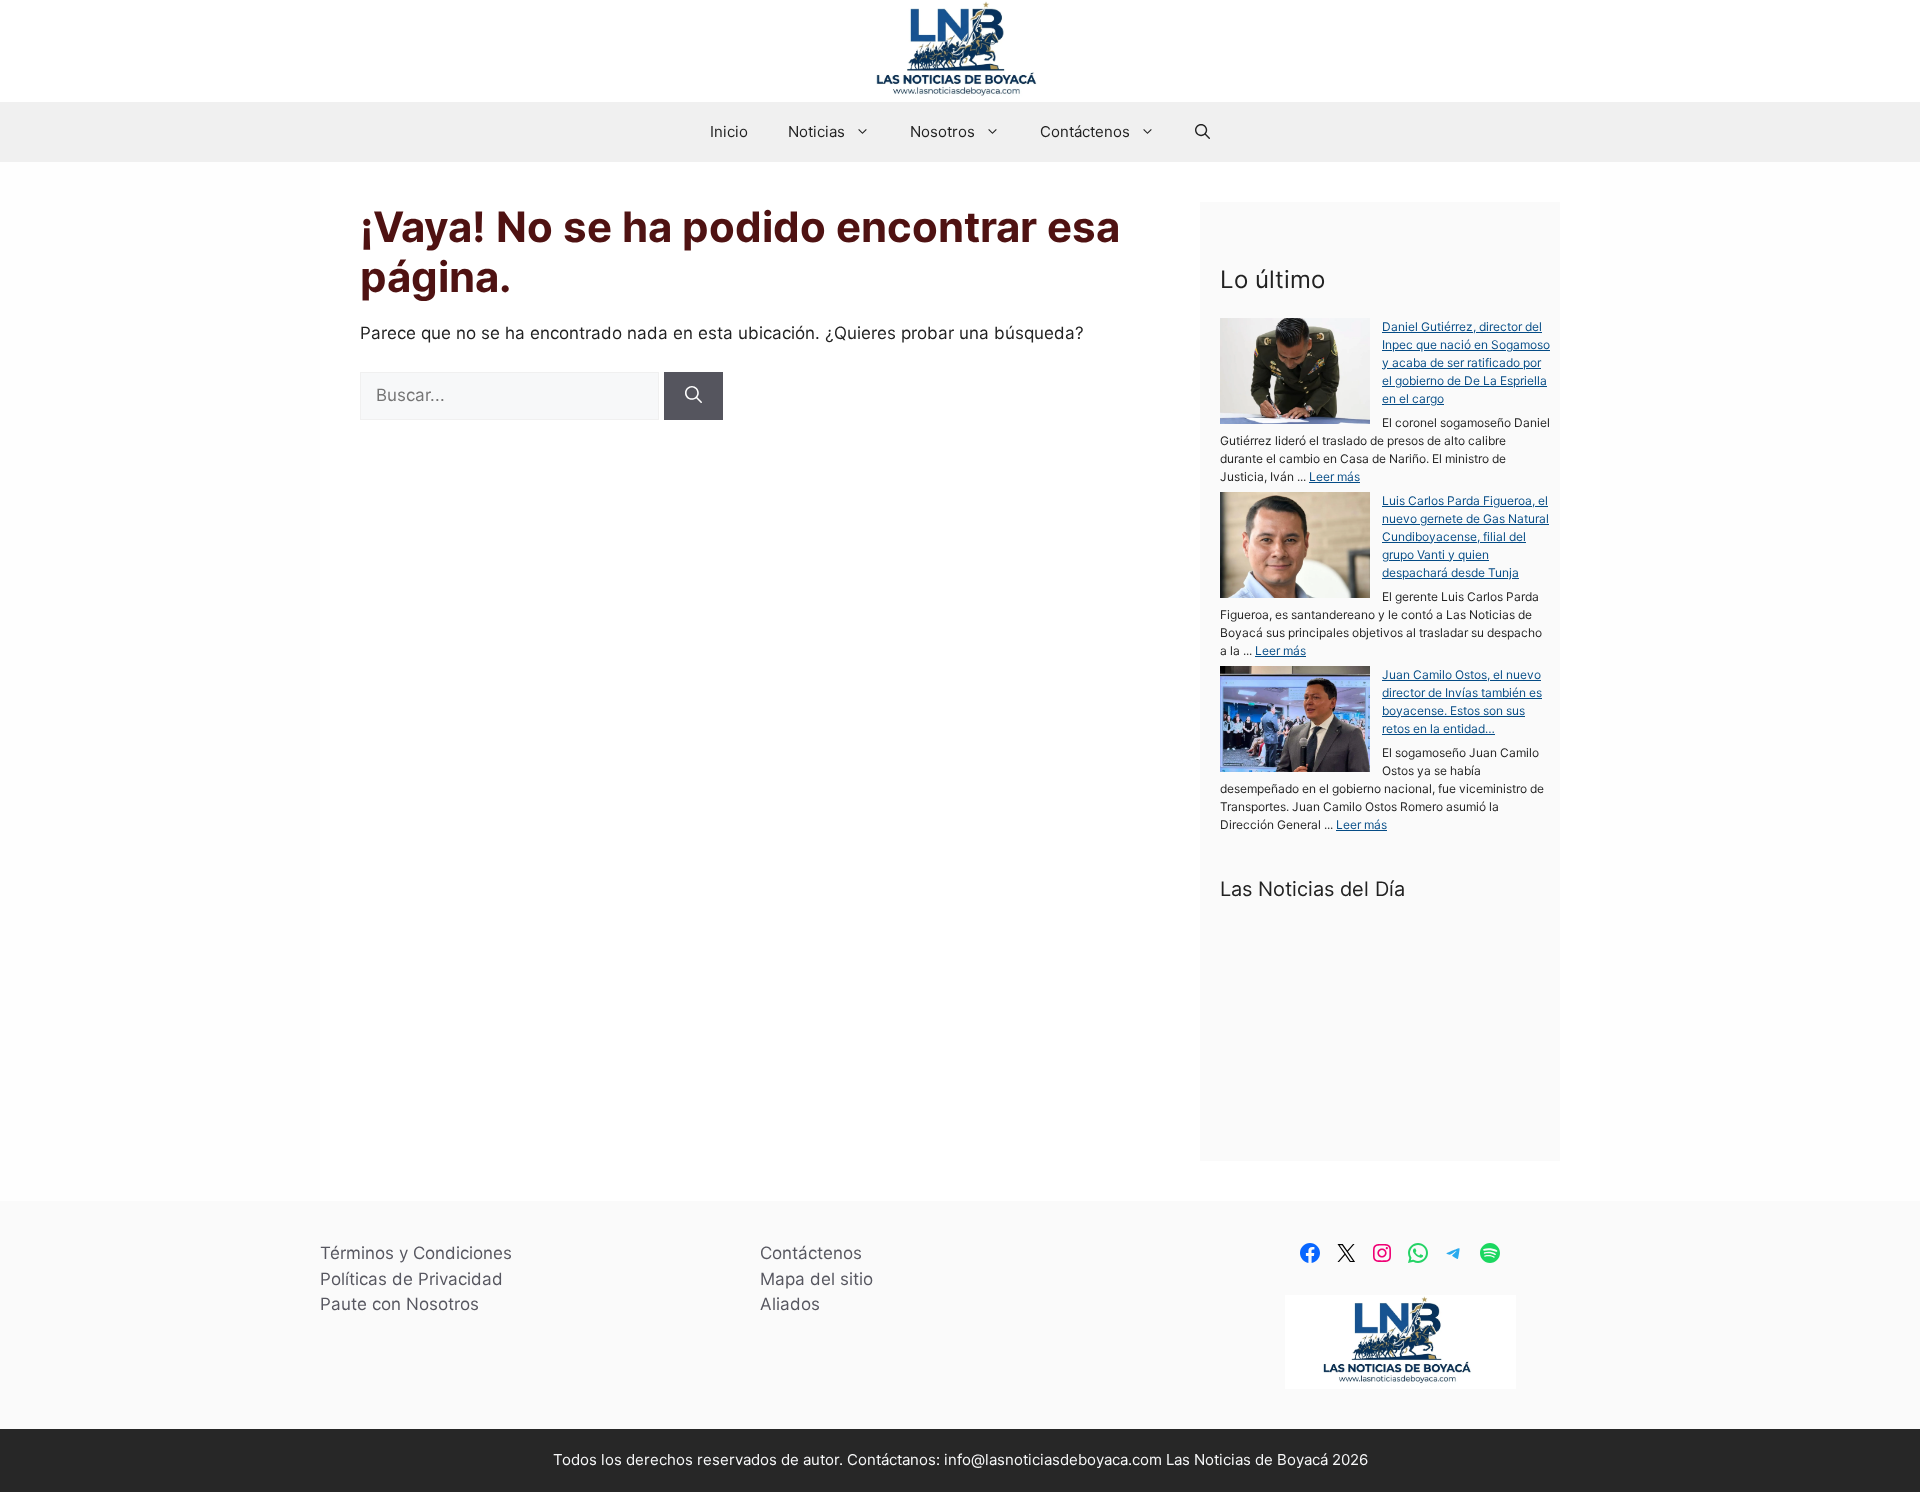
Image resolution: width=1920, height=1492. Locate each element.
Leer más (1334, 476)
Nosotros (942, 131)
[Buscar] (693, 396)
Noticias (816, 131)
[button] (1202, 132)
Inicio (729, 131)
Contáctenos (1085, 131)
